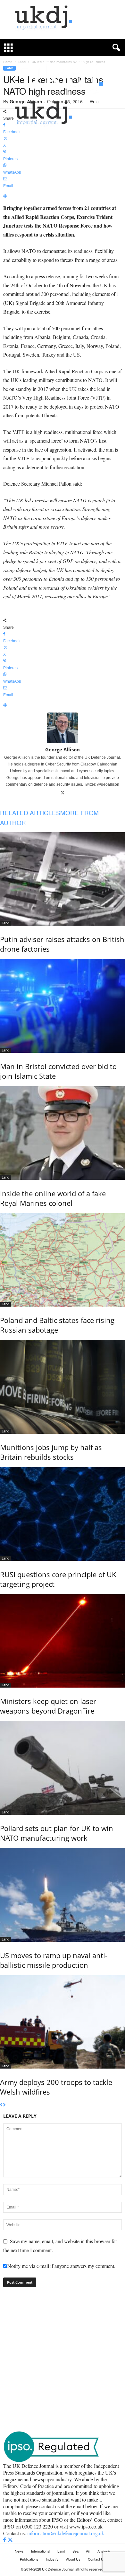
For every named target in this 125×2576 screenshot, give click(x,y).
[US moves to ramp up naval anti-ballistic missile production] (63, 1895)
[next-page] (4, 2105)
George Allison (63, 749)
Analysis (104, 2551)
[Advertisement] (63, 2365)
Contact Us (97, 2559)
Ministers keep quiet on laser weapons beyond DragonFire (48, 1706)
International (41, 2551)
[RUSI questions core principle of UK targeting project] (63, 1514)
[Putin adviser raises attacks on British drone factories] (63, 879)
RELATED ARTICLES (30, 813)
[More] (63, 197)
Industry (52, 2559)
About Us (73, 2559)
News (19, 2551)
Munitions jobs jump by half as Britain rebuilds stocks (51, 1452)
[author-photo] (63, 728)
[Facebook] (5, 2540)
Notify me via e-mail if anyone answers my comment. (61, 2266)
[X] (63, 793)
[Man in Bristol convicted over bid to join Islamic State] (63, 1006)
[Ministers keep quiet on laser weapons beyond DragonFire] (63, 1641)
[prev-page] (1, 2105)
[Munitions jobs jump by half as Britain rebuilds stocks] (63, 1387)
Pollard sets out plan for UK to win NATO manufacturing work (57, 1833)
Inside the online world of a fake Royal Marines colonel (53, 1198)
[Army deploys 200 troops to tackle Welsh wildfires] (63, 2022)
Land (5, 923)
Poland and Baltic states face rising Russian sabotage (57, 1325)
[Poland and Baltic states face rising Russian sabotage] (63, 1260)
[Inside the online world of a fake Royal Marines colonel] (63, 1133)
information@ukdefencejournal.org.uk (66, 2533)
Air (88, 2551)
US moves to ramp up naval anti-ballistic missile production (54, 1960)
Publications (29, 2559)
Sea (75, 2551)
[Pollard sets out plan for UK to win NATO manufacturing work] (63, 1768)
